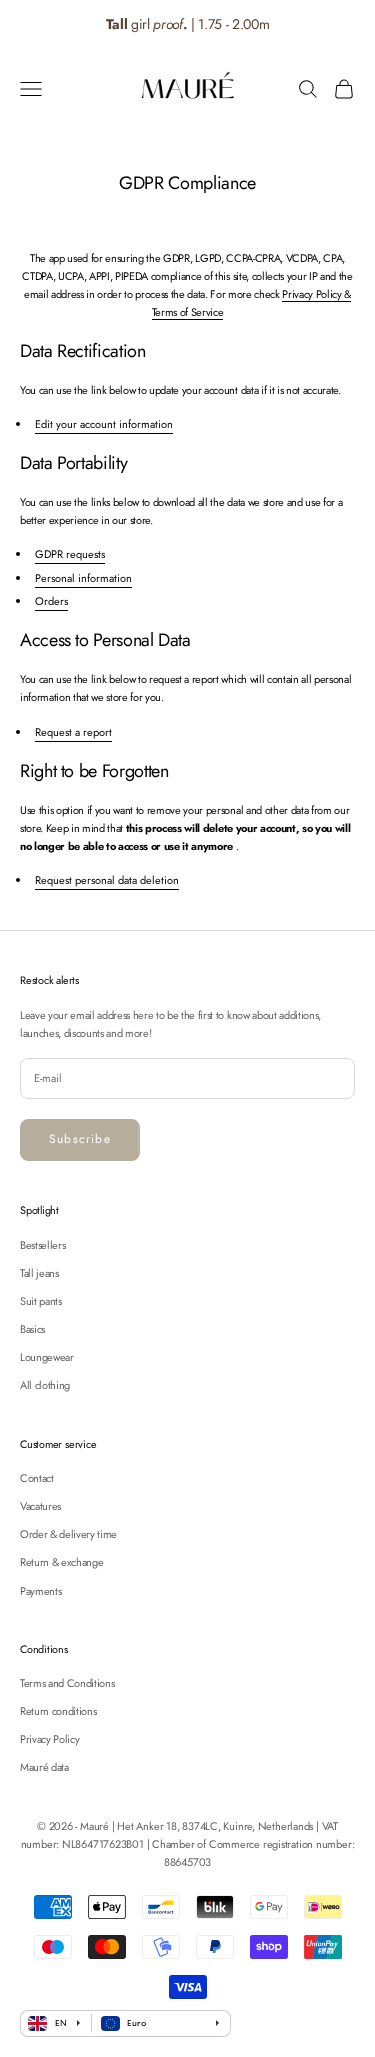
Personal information (83, 578)
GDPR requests (70, 554)
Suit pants (41, 1301)
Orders (51, 601)
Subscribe (80, 1139)
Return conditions (58, 1711)
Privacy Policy (49, 1739)
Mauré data (44, 1767)
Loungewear (47, 1357)
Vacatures (40, 1506)
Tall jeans (39, 1273)
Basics (32, 1329)
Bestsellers (42, 1245)
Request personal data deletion (107, 880)
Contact (37, 1478)
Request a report (73, 732)
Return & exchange (61, 1562)
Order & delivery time (68, 1534)
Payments (40, 1591)
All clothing (45, 1385)
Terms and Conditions (67, 1683)
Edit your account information (104, 424)
